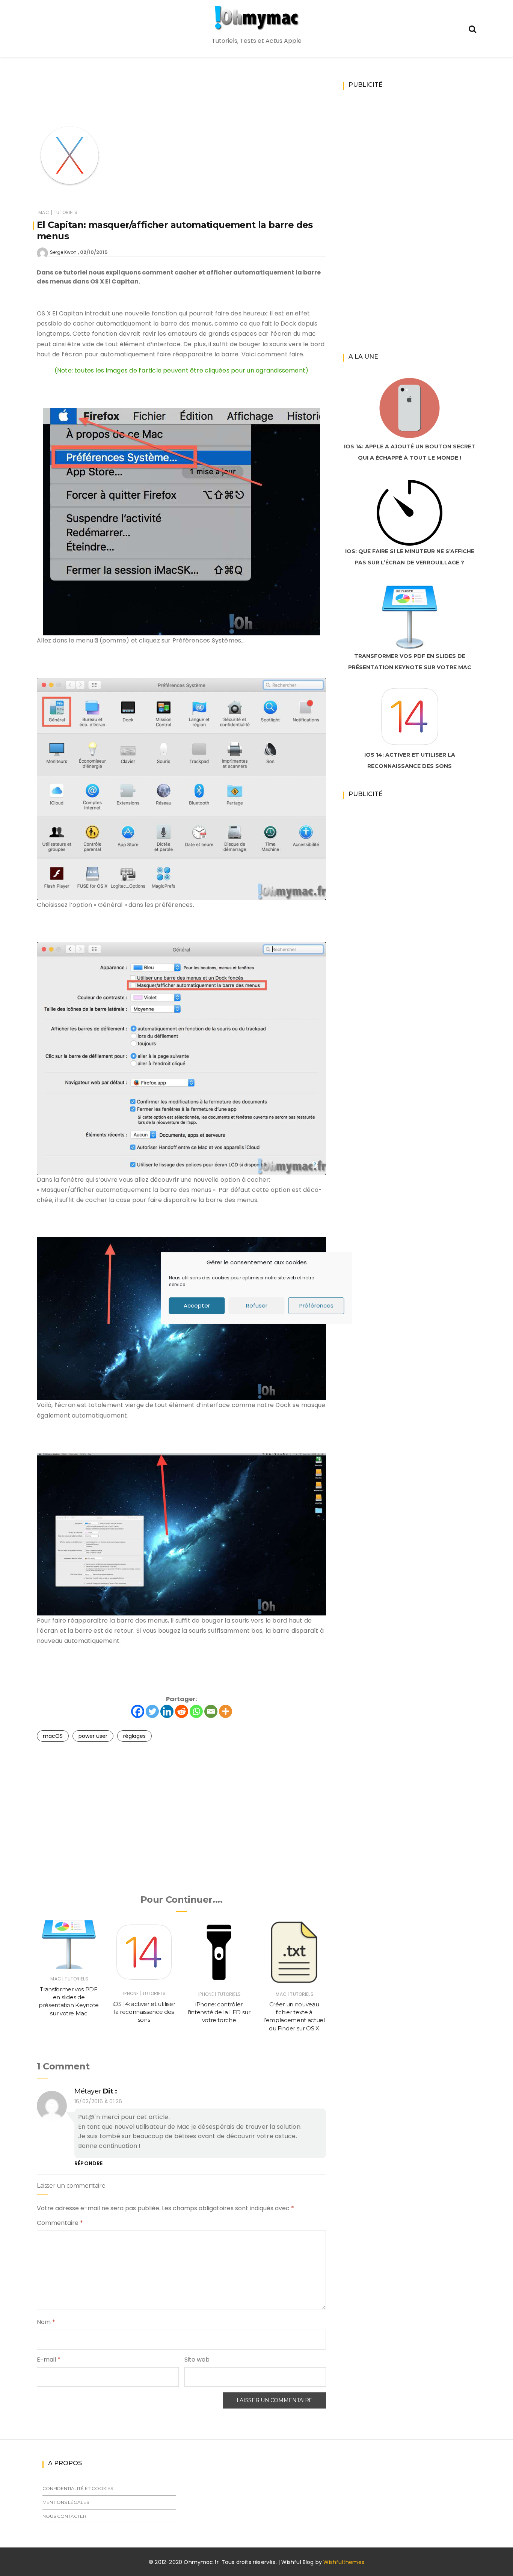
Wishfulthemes (344, 2562)
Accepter (197, 1305)
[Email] (211, 1711)
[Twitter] (152, 1711)
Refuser (257, 1305)
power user (93, 1736)
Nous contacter (64, 2516)
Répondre (88, 2163)
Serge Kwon (63, 252)
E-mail (49, 2360)
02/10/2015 (94, 252)
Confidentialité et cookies (78, 2488)
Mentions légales (66, 2502)
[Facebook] (138, 1711)
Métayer (88, 2091)
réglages (134, 1736)
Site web (197, 2360)
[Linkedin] (167, 1711)
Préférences (316, 1305)
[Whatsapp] (196, 1711)
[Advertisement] (181, 100)
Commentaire (60, 2223)
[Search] (472, 28)
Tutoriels (66, 212)
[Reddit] (182, 1711)
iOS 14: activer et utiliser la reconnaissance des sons (144, 2012)
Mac (44, 212)
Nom (46, 2322)
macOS (53, 1736)
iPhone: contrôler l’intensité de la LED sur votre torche (219, 2012)
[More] (226, 1711)
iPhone (131, 1993)
